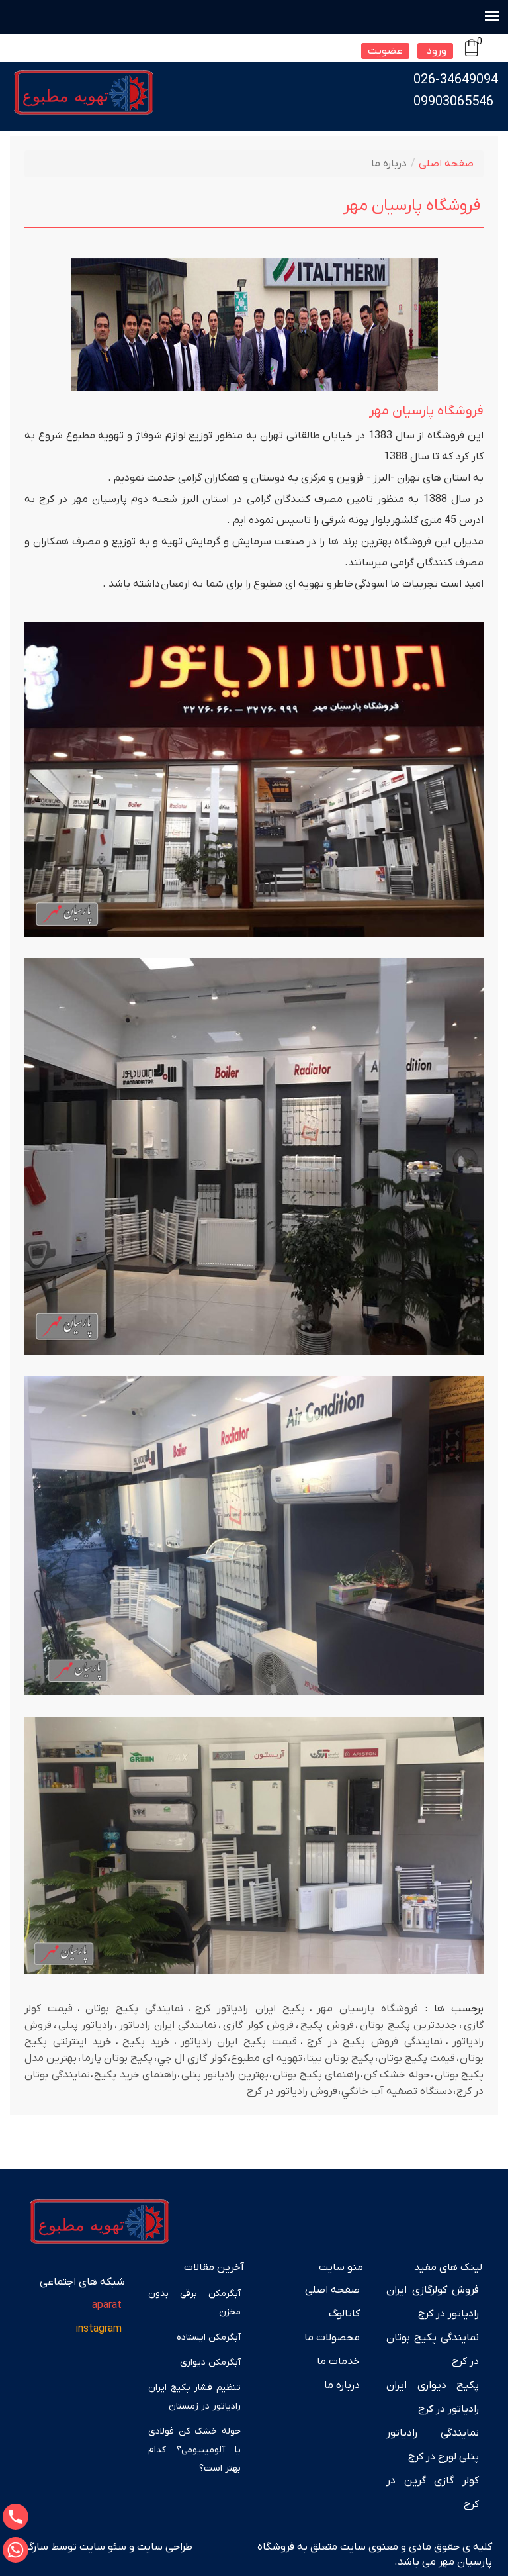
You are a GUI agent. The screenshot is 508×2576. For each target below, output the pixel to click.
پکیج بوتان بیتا (340, 2058)
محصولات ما (332, 2338)
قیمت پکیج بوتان (417, 2058)
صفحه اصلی (446, 164)
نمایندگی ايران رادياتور (168, 2025)
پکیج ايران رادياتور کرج (250, 2009)
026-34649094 (456, 80)
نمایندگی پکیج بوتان (134, 2009)
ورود (435, 51)
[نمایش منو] (492, 15)
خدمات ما (338, 2361)
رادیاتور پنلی (86, 2025)
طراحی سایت (163, 2547)
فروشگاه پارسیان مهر (367, 2009)
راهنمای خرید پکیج (135, 2075)
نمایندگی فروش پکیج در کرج (375, 2042)
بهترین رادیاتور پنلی (225, 2075)
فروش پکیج (327, 2025)
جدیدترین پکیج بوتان (408, 2025)
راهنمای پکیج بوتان (316, 2075)
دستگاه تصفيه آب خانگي (397, 2091)
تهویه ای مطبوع (266, 2058)
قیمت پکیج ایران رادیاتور (239, 2042)
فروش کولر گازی (258, 2025)
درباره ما (342, 2385)
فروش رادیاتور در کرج (292, 2091)
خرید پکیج (147, 2042)
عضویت (385, 51)
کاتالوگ (344, 2314)
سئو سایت (103, 2547)
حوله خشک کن (397, 2075)
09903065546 (453, 102)
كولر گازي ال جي (192, 2058)
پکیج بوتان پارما (117, 2058)
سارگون (33, 2547)
